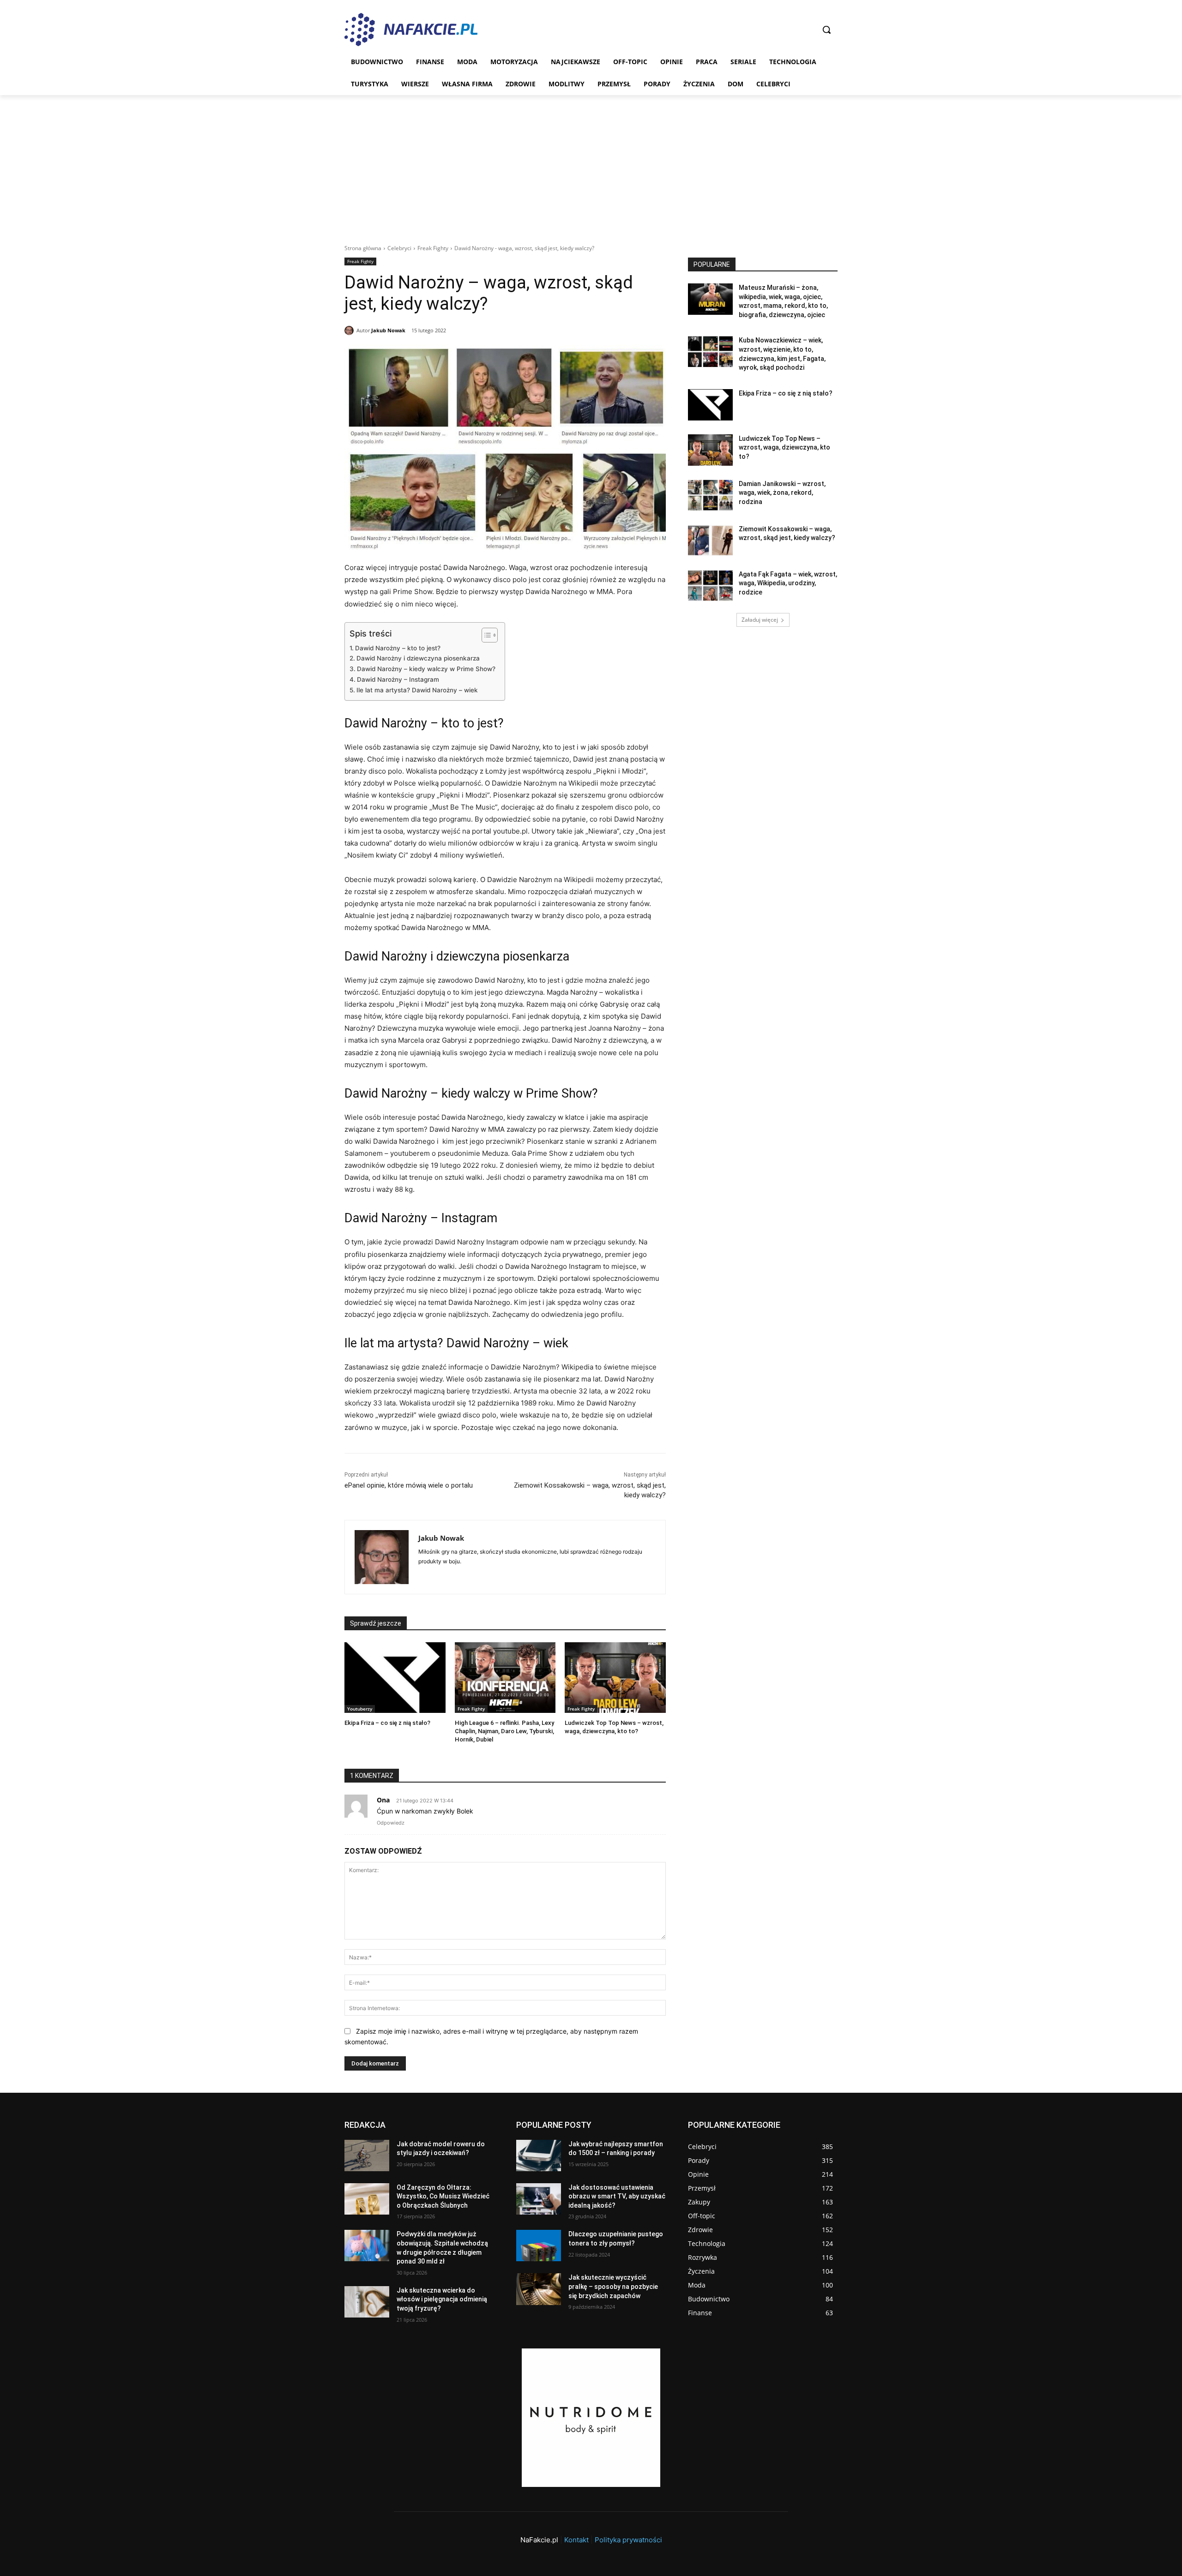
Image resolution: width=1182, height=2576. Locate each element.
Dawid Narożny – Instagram (398, 679)
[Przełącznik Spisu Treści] (485, 635)
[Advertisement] (591, 164)
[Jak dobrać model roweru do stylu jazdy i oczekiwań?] (367, 2156)
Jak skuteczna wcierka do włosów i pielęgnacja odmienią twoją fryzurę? (442, 2299)
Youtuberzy (360, 1709)
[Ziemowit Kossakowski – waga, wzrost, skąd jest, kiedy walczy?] (710, 540)
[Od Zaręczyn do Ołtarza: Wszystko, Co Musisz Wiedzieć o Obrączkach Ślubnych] (367, 2199)
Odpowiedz (391, 1823)
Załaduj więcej (760, 620)
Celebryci (399, 248)
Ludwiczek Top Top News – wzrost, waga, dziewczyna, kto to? (784, 447)
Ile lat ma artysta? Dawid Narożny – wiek (418, 690)
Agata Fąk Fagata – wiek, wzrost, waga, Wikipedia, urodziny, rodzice (788, 583)
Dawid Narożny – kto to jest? (398, 648)
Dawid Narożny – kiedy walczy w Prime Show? (426, 669)
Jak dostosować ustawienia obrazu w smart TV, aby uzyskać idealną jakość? (617, 2196)
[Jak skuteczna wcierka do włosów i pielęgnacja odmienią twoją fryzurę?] (367, 2302)
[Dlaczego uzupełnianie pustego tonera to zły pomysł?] (539, 2246)
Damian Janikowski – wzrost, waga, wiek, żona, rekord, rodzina (782, 493)
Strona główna (363, 248)
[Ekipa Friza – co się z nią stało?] (395, 1678)
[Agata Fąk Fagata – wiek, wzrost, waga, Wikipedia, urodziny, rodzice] (710, 586)
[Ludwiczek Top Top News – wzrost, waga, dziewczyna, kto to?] (615, 1678)
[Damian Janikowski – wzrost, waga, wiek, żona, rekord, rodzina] (710, 495)
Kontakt (576, 2540)
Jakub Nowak (388, 330)
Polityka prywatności (628, 2540)
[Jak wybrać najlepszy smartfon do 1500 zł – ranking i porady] (539, 2156)
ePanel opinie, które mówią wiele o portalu (409, 1485)
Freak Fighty (433, 248)
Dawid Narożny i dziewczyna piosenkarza (418, 658)
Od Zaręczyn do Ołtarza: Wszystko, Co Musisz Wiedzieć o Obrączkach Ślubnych (443, 2196)
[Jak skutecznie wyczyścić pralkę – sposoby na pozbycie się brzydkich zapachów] (539, 2289)
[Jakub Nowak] (350, 330)
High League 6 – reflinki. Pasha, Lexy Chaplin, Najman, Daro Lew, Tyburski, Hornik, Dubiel (504, 1731)
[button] (826, 30)
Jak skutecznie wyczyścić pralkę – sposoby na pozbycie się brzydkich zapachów (613, 2286)
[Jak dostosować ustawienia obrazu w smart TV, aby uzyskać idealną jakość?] (539, 2199)
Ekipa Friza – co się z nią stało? (387, 1723)
